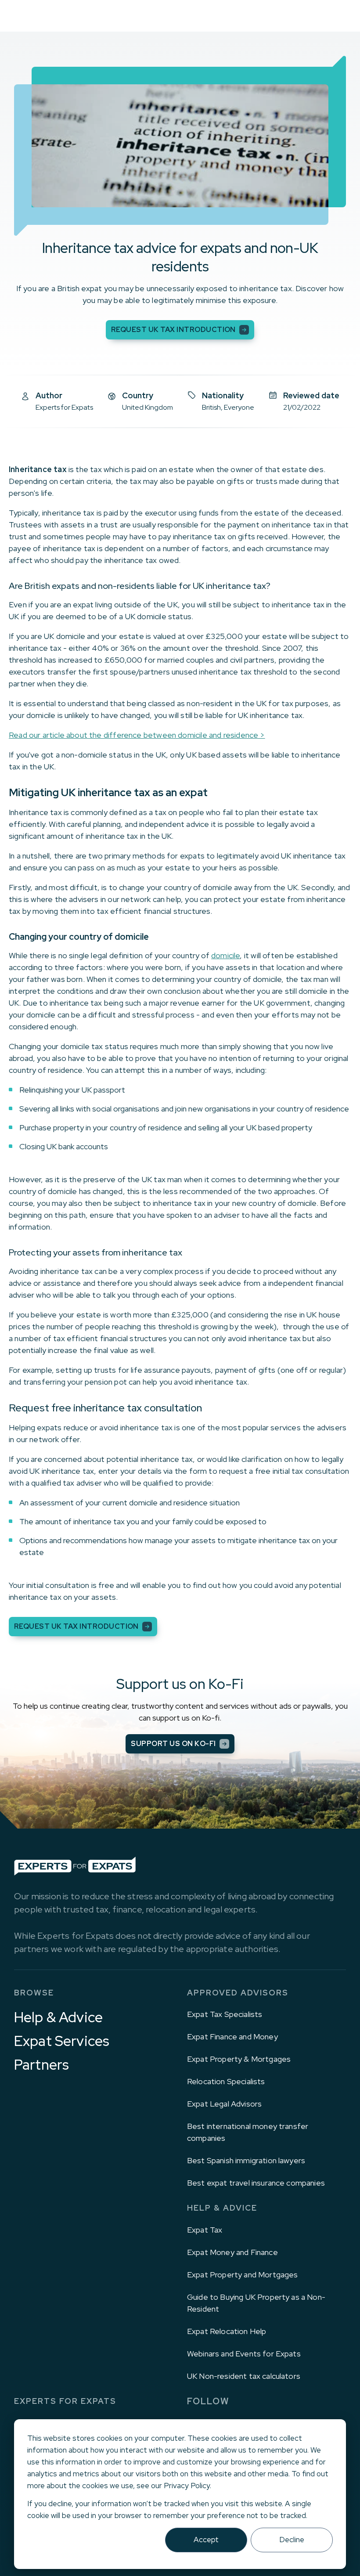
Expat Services (62, 2041)
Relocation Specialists (226, 2081)
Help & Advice (58, 2017)
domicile (225, 955)
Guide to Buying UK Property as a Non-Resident (256, 2303)
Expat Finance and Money (232, 2037)
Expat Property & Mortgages (239, 2059)
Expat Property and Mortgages (242, 2275)
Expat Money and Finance (232, 2252)
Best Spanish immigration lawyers (246, 2160)
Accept (206, 2540)
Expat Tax (205, 2230)
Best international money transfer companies (248, 2132)
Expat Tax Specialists (225, 2014)
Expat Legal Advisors (224, 2104)
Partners (41, 2065)
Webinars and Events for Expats (244, 2354)
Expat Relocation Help (227, 2331)
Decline (292, 2540)
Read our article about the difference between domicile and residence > (137, 735)
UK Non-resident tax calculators (244, 2376)
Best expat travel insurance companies (256, 2183)
